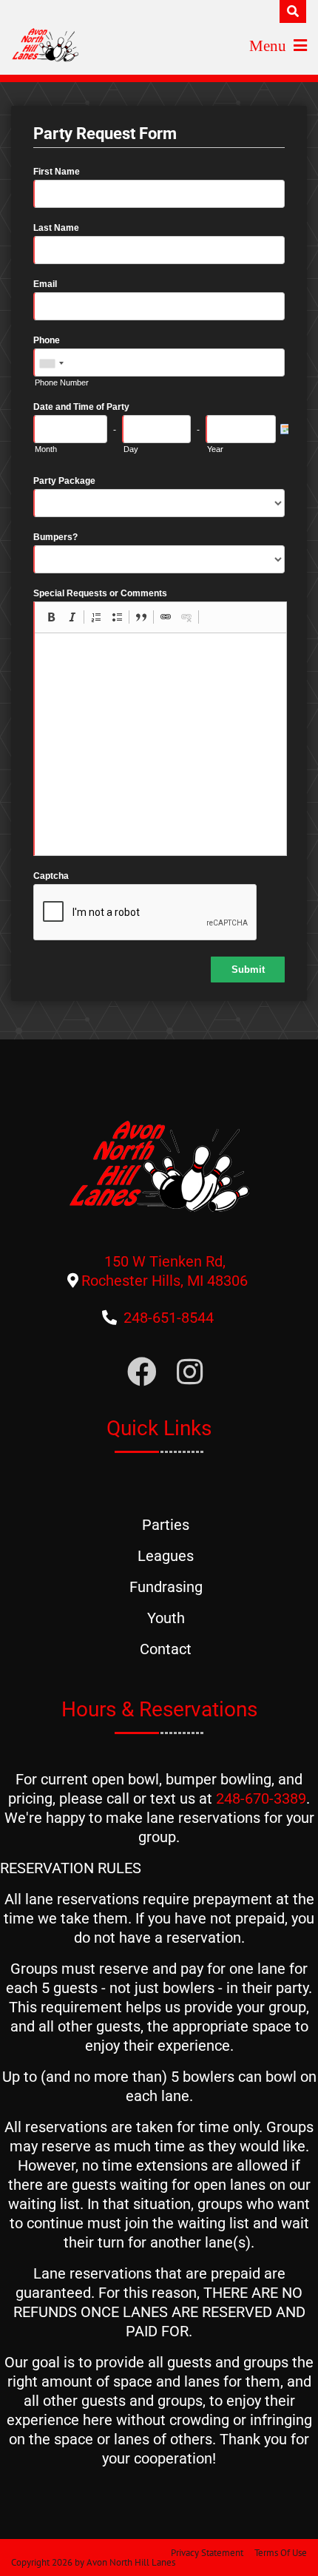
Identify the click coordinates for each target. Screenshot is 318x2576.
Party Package (64, 481)
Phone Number (62, 382)
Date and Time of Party (81, 407)
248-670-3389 (261, 1798)
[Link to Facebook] (142, 1373)
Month (46, 449)
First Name (57, 172)
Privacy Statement (207, 2553)
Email (45, 284)
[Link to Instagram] (190, 1373)
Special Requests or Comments (100, 593)
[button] (51, 617)
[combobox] (51, 363)
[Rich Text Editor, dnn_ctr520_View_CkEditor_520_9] (160, 744)
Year (215, 449)
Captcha (51, 876)
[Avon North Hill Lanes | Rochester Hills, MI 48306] (45, 44)
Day (131, 449)
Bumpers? (55, 537)
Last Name (56, 228)
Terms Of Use (281, 2553)
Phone (47, 340)
